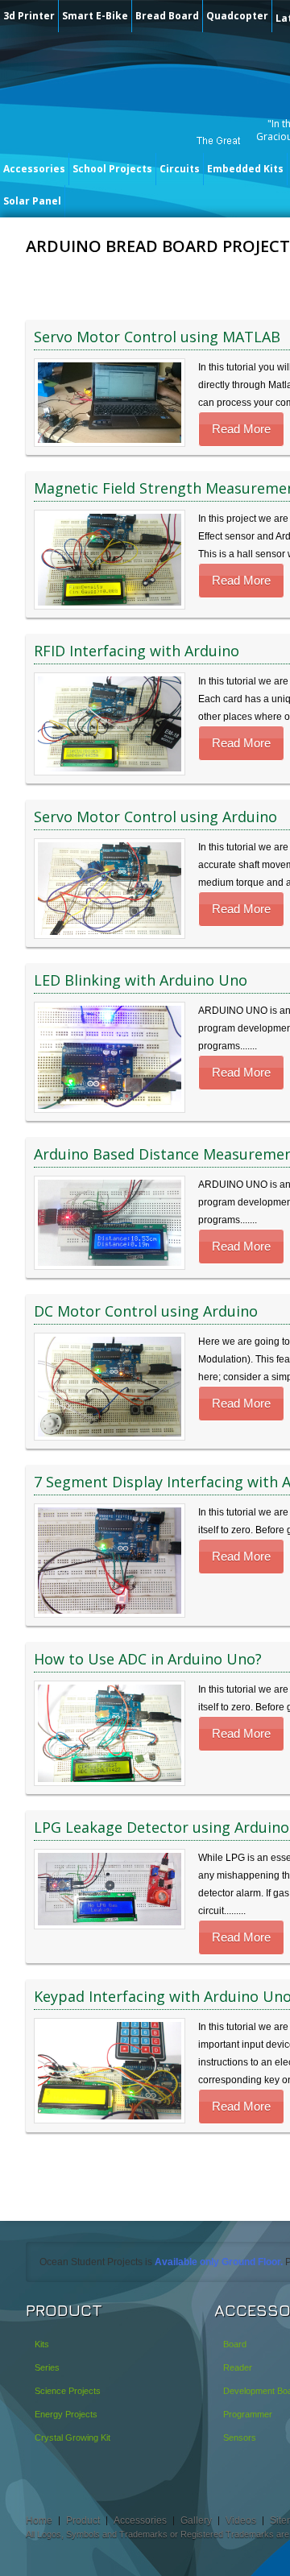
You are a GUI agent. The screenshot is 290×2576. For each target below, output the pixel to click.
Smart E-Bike (95, 16)
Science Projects (68, 2391)
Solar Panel (32, 201)
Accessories (34, 169)
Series (47, 2367)
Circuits (180, 169)
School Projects (112, 169)
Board (235, 2344)
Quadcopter (237, 16)
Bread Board (167, 16)
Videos (241, 2520)
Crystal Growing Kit (72, 2437)
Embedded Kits (245, 169)
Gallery (196, 2520)
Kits (42, 2344)
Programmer (248, 2414)
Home (39, 2520)
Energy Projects (66, 2414)
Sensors (240, 2437)
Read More (241, 429)
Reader (238, 2367)
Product (83, 2520)
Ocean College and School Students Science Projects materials (125, 103)
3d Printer (29, 16)
